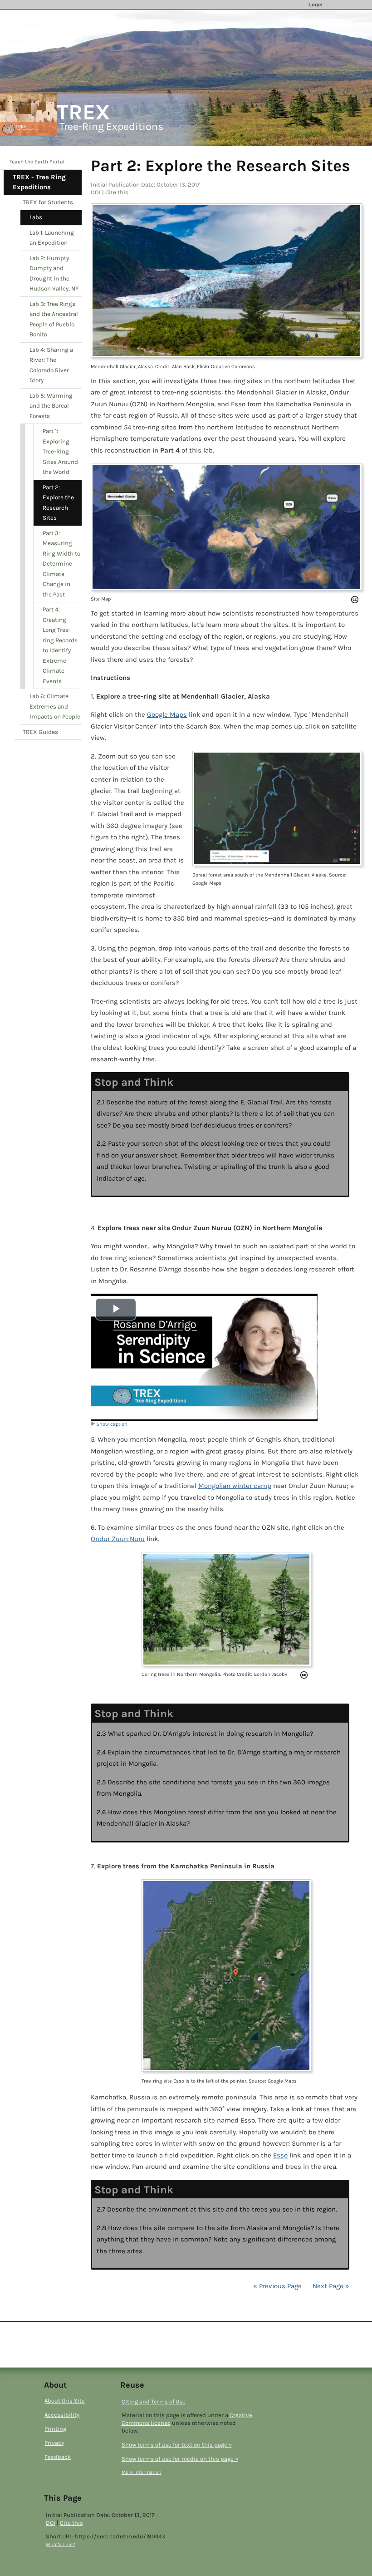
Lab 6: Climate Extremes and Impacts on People (55, 706)
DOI (96, 192)
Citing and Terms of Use (154, 2401)
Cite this (117, 192)
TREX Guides (40, 732)
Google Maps (167, 714)
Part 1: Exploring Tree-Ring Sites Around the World (60, 451)
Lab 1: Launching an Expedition (52, 238)
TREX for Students (48, 202)
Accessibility (62, 2415)
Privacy (54, 2443)
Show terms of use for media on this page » (180, 2459)
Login (316, 5)
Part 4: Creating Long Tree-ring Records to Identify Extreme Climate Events (60, 645)
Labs (36, 217)
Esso (280, 2155)
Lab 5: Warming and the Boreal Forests (51, 406)
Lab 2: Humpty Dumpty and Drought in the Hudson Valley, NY (54, 273)
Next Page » (330, 2286)
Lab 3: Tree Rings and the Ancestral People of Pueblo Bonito (54, 319)
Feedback (58, 2457)
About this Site (65, 2401)
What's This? (60, 2544)
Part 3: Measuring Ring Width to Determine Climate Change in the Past (61, 564)
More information (142, 2472)
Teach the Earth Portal (37, 162)
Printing (55, 2429)
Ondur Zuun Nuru (118, 1539)
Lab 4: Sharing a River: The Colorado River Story (51, 365)
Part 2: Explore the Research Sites (58, 503)
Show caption (112, 1424)
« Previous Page (277, 2286)
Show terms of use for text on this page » (177, 2445)
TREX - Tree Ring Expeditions (39, 182)
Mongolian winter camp (235, 1486)
